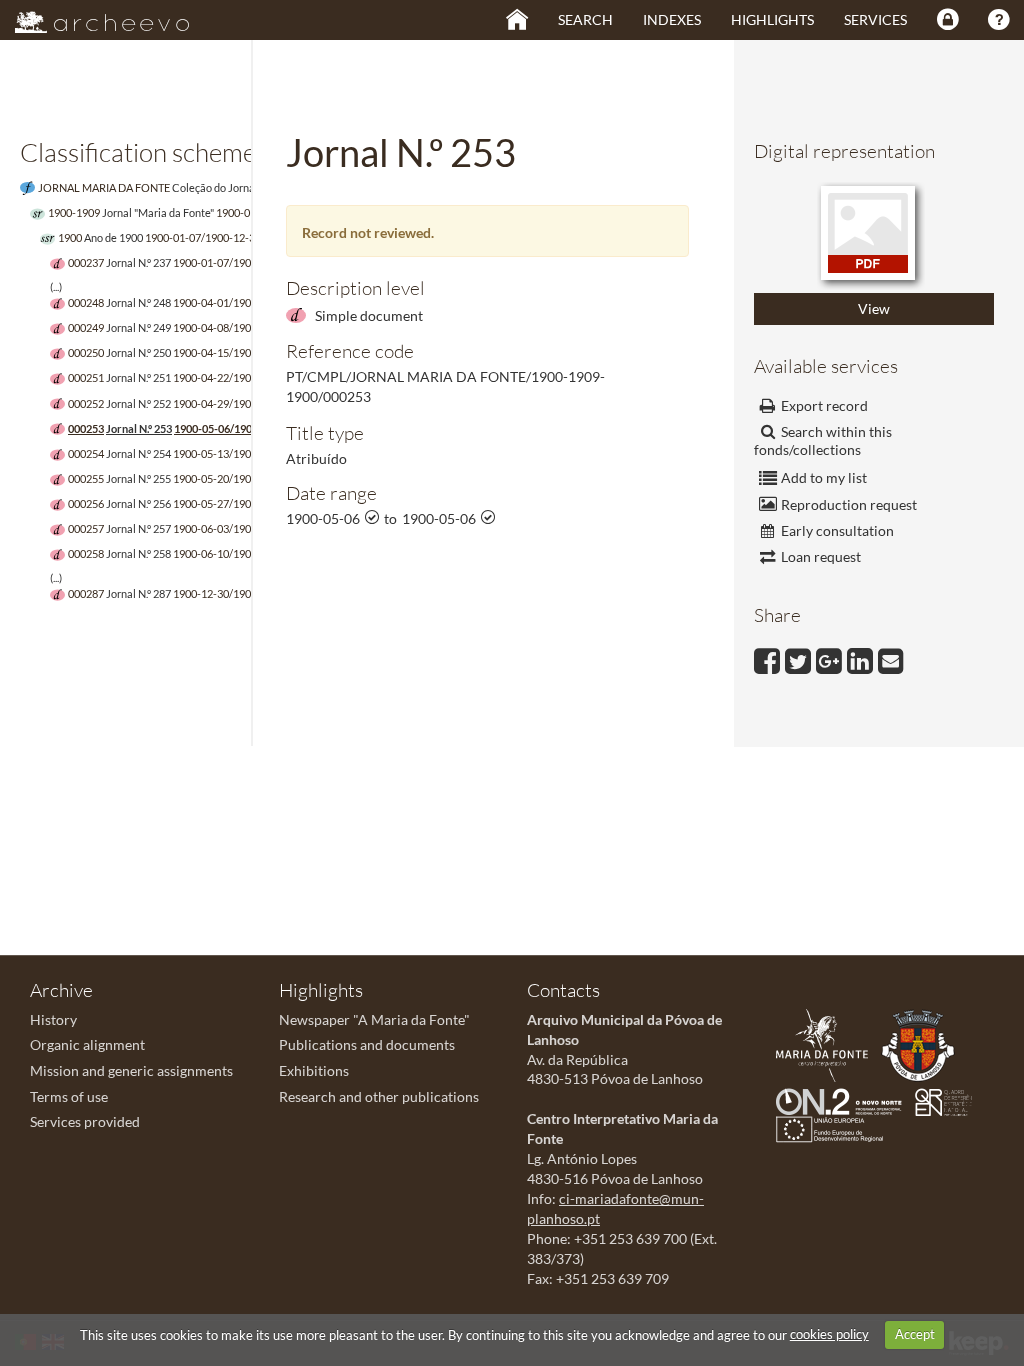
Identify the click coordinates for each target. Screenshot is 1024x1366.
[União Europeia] (834, 1127)
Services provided (85, 1121)
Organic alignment (87, 1044)
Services (875, 19)
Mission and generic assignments (131, 1070)
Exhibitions (314, 1070)
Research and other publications (379, 1096)
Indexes (672, 19)
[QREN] (948, 1099)
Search (585, 19)
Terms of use (69, 1096)
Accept (915, 1334)
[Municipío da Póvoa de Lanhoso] (923, 1043)
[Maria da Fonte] (827, 1043)
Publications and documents (367, 1044)
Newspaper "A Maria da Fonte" (374, 1019)
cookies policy (829, 1334)
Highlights (772, 19)
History (53, 1019)
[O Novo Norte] (844, 1099)
